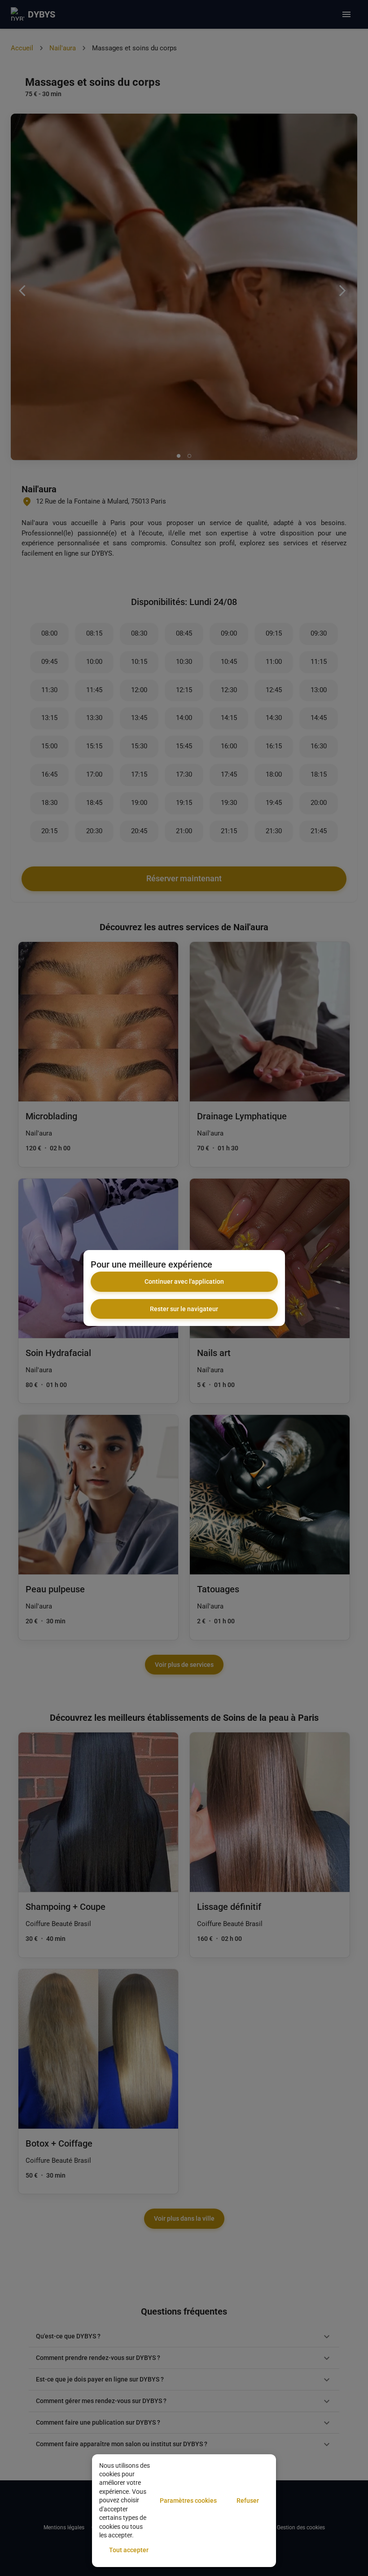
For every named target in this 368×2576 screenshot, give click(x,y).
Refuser (248, 2501)
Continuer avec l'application (184, 1281)
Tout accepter (129, 2550)
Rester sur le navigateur (184, 1309)
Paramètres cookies (188, 2501)
